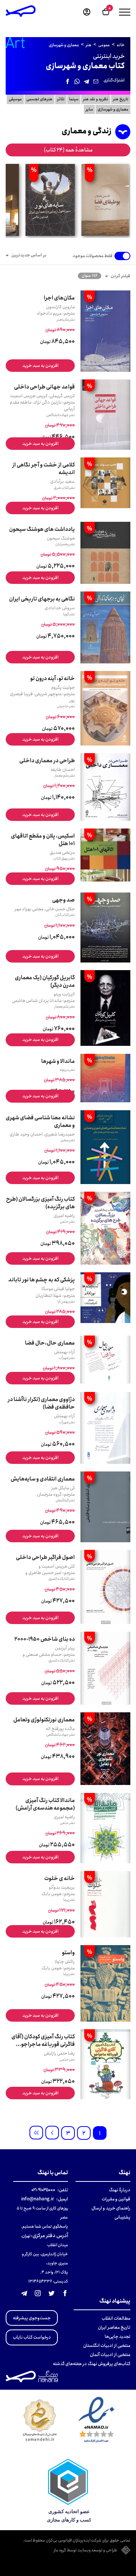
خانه (121, 45)
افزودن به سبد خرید (40, 366)
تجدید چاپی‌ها (117, 2336)
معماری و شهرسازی (64, 45)
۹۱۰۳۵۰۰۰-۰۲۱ (43, 2190)
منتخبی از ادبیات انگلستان (107, 2346)
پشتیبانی (122, 2217)
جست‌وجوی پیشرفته (32, 2318)
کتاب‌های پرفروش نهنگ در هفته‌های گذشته (92, 2364)
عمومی (104, 45)
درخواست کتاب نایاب (32, 2337)
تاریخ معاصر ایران (114, 2327)
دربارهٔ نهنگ (120, 2190)
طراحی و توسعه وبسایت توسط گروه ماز (85, 2551)
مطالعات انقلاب (116, 2318)
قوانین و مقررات (116, 2199)
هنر (89, 45)
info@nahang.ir (38, 2199)
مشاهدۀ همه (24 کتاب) (68, 150)
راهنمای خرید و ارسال (111, 2208)
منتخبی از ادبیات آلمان (110, 2355)
